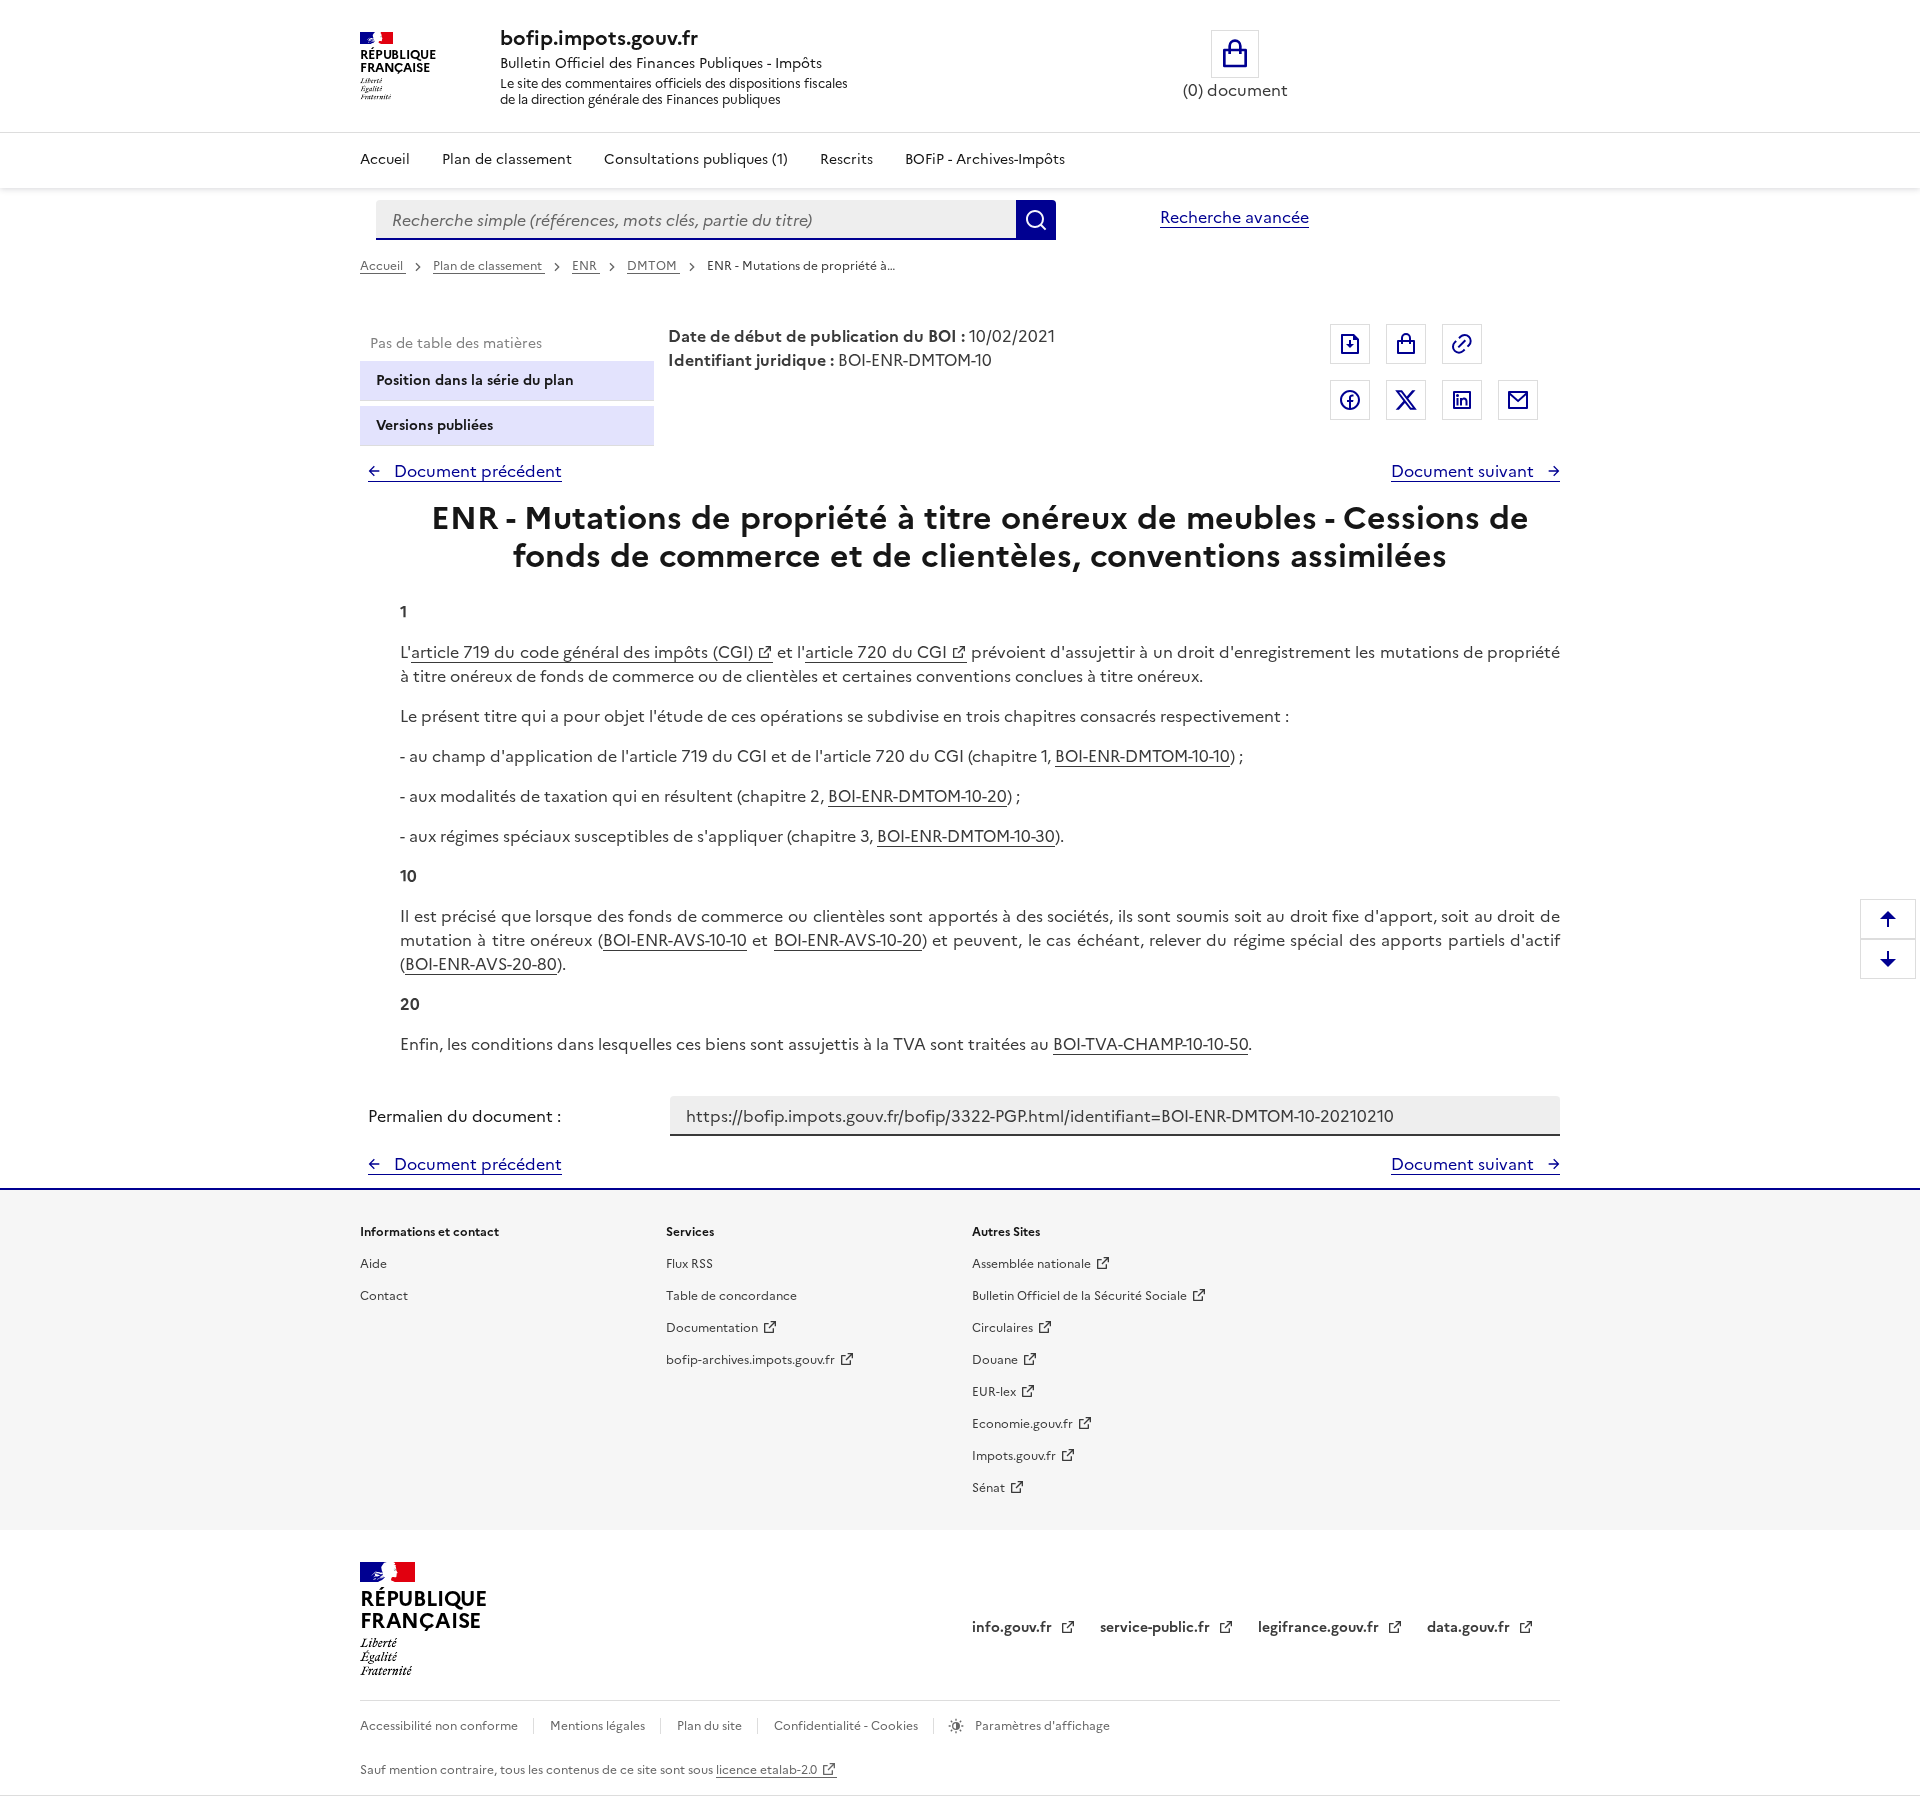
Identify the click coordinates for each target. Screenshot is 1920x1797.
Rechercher (1036, 220)
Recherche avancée (1234, 217)
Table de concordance (731, 1296)
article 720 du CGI (876, 652)
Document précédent (476, 471)
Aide (373, 1264)
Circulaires (1002, 1328)
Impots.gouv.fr (1014, 1456)
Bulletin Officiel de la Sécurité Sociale (1079, 1296)
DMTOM (653, 266)
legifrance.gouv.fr (1320, 1627)
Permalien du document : (464, 1116)
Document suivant (1464, 471)
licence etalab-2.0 (766, 1770)
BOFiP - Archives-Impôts (985, 159)
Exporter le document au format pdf (1350, 344)
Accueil (385, 159)
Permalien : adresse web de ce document (1462, 344)
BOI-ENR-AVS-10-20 (848, 940)
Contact (384, 1296)
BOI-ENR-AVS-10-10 (675, 940)
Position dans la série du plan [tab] (475, 380)
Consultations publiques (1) (696, 159)
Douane (995, 1360)
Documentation (712, 1328)
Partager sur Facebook (1350, 400)
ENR (586, 266)
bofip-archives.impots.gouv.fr (750, 1360)
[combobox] (696, 220)
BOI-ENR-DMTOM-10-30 (966, 836)
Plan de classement (507, 159)
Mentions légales (599, 1726)
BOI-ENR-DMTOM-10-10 (1142, 756)
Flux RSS (689, 1264)
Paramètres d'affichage (1041, 1726)
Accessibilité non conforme (440, 1726)
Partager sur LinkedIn (1462, 400)
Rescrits (846, 159)
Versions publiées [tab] (434, 425)
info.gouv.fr (1014, 1627)
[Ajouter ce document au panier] (1406, 344)
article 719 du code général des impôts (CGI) (582, 652)
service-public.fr (1157, 1627)
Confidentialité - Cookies (847, 1726)
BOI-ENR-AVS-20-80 (481, 964)
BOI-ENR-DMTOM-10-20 (917, 796)
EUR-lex (994, 1392)
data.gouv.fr (1470, 1627)
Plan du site (711, 1726)
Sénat (988, 1488)
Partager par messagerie (1518, 400)
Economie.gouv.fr (1022, 1424)
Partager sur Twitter (1406, 400)
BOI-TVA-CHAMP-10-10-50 (1150, 1044)
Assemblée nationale (1031, 1264)
